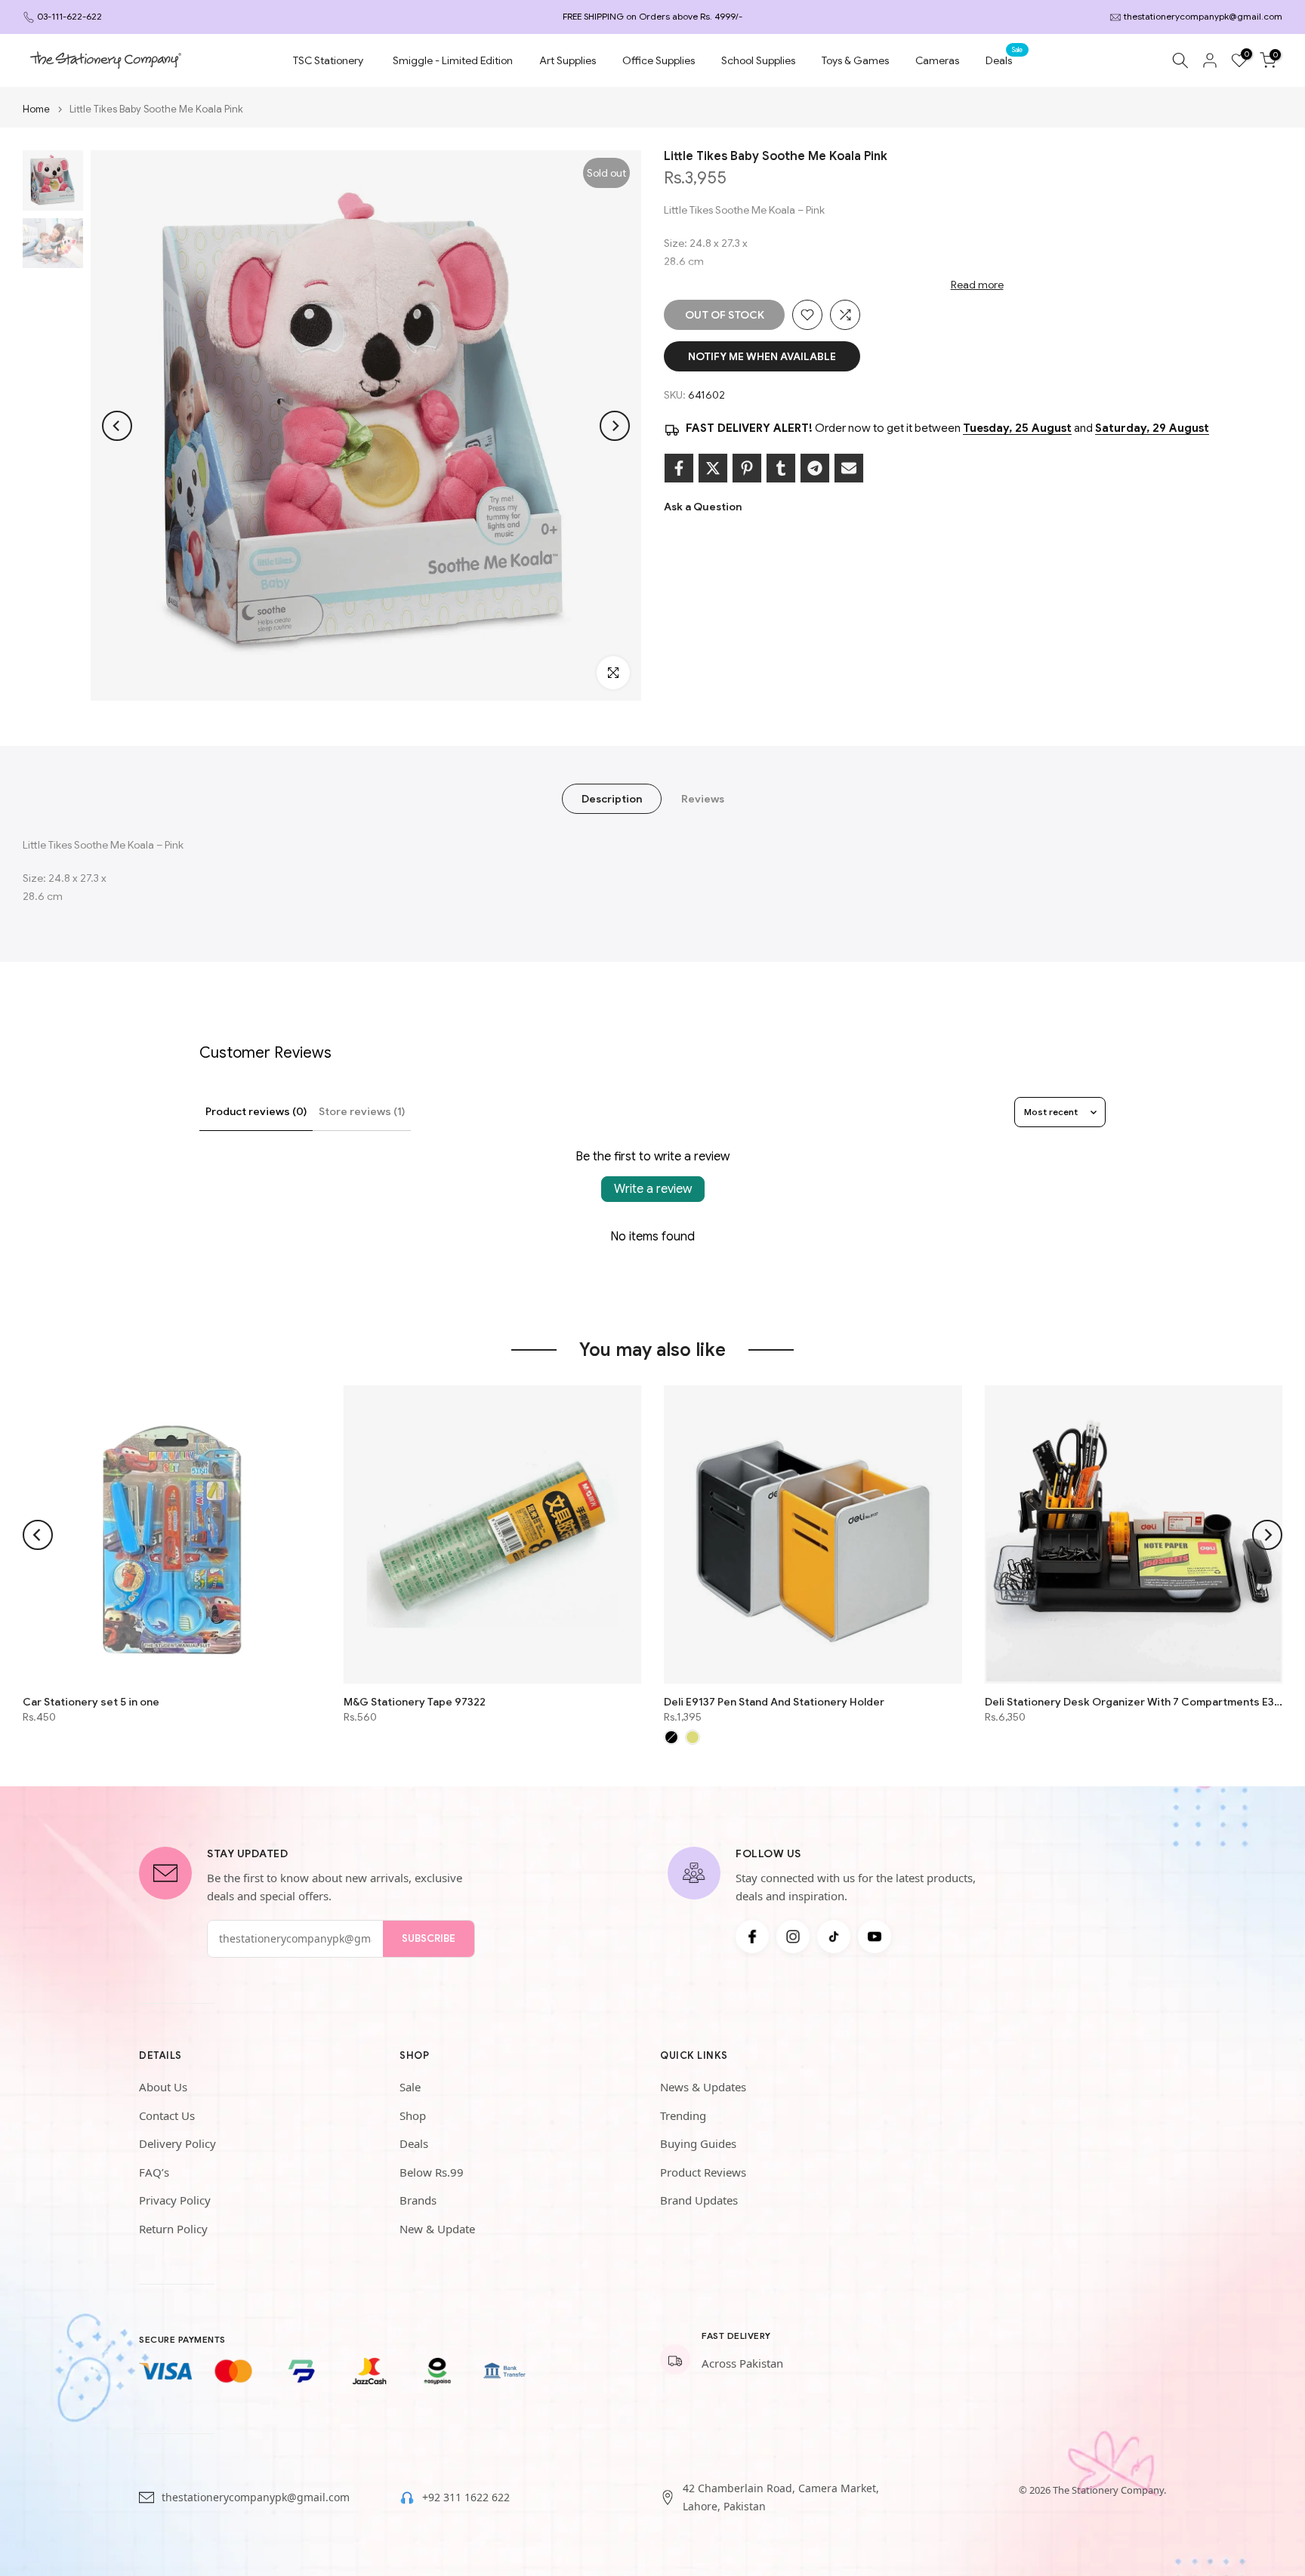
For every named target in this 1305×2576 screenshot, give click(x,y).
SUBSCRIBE (429, 1938)
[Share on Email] (849, 468)
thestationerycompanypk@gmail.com (1203, 16)
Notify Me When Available (762, 356)
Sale (410, 2087)
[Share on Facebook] (679, 468)
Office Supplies (659, 60)
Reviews (703, 799)
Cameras (937, 60)
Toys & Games (855, 60)
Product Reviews (703, 2172)
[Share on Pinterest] (747, 468)
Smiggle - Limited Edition (453, 60)
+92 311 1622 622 (466, 2497)
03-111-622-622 (69, 16)
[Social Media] (752, 1937)
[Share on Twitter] (713, 468)
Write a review (653, 1189)
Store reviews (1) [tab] (362, 1111)
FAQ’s (154, 2172)
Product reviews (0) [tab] (256, 1111)
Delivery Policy (177, 2143)
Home (36, 109)
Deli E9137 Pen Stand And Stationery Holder (774, 1702)
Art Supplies (568, 60)
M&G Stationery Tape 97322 (415, 1702)
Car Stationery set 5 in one (91, 1702)
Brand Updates (699, 2200)
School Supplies (758, 60)
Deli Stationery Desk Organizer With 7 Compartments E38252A (1134, 1702)
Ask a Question (703, 507)
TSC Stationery (328, 60)
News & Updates (703, 2087)
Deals (1004, 59)
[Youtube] (875, 1937)
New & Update (437, 2229)
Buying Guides (698, 2143)
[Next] (615, 426)
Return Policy (173, 2229)
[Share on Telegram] (815, 468)
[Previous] (117, 426)
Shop (413, 2115)
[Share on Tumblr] (781, 468)
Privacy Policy (175, 2200)
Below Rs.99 (432, 2172)
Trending (683, 2115)
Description (612, 799)
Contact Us (167, 2115)
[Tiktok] (834, 1937)
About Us (163, 2087)
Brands (418, 2200)
